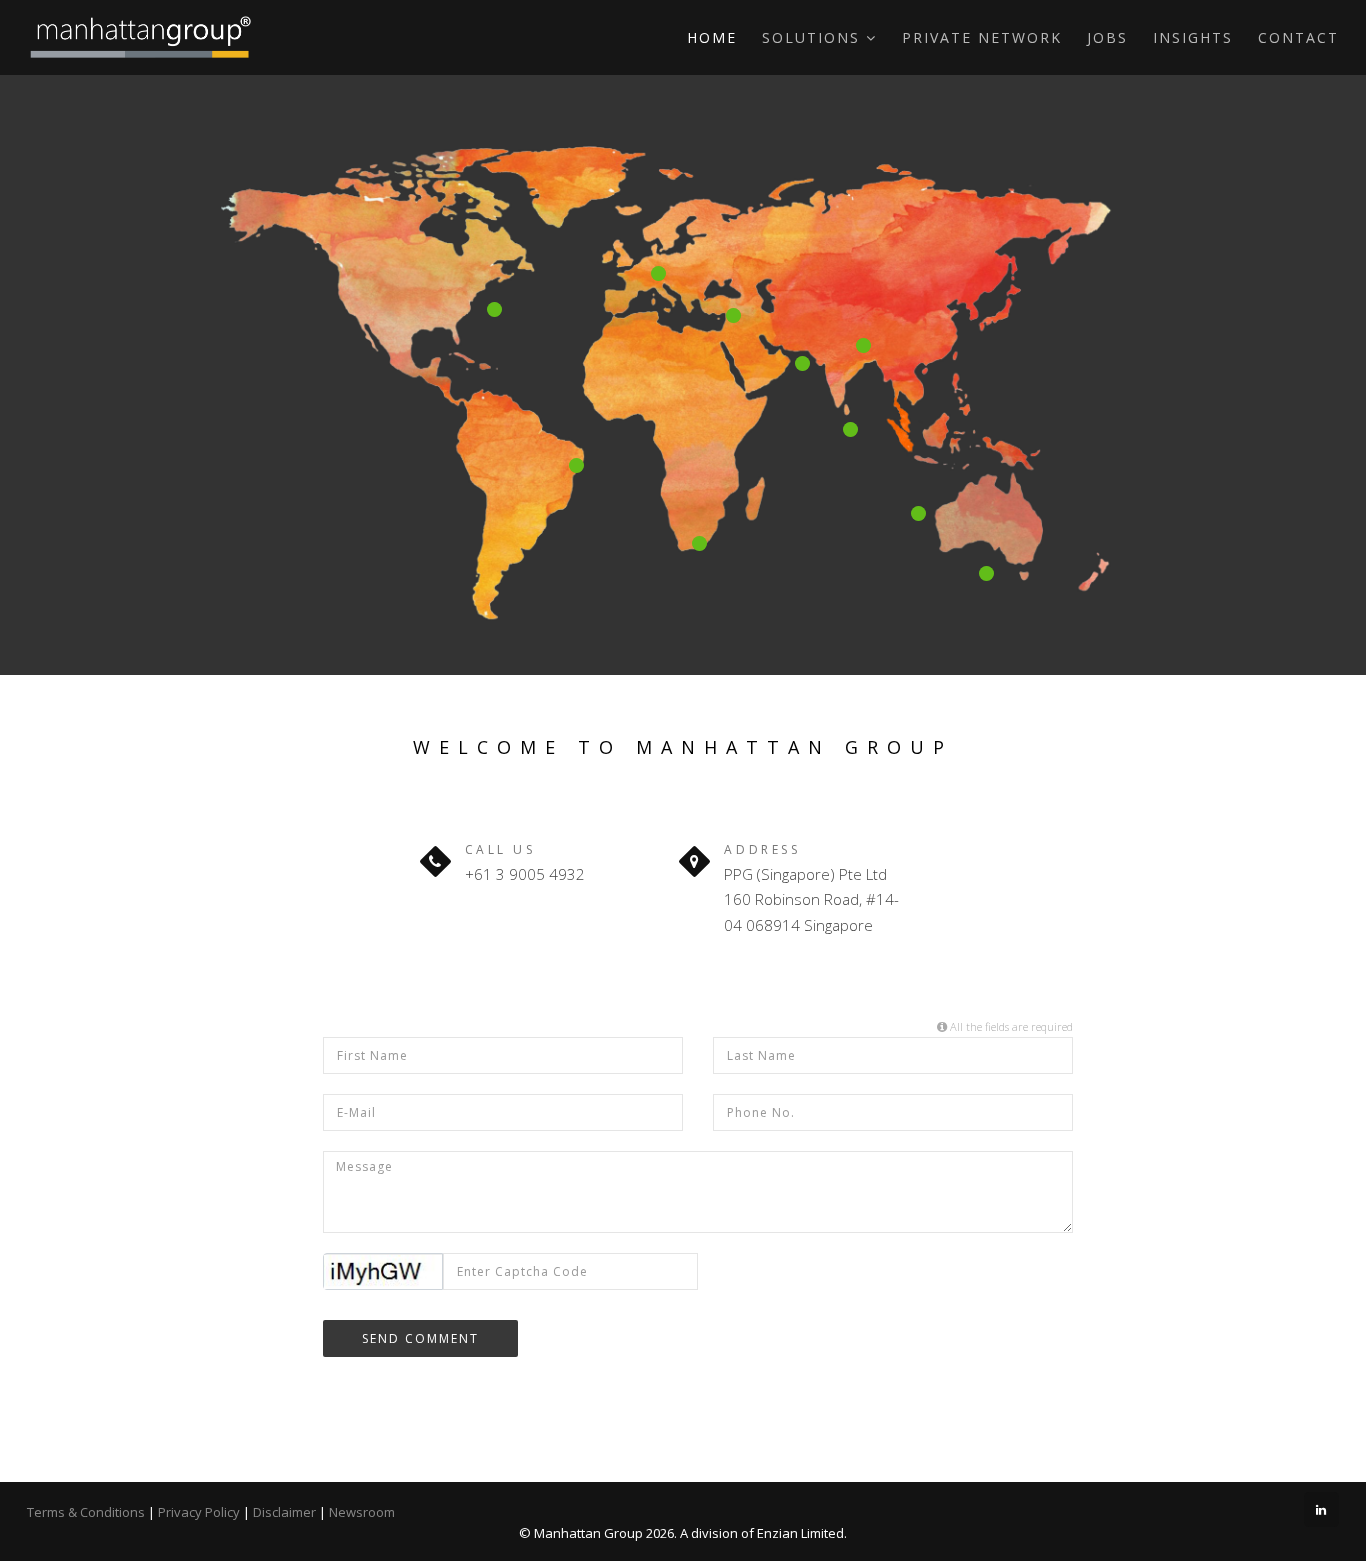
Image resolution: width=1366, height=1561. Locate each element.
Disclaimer (284, 1512)
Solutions (814, 37)
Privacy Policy (199, 1512)
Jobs (1107, 37)
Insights (1193, 37)
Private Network (982, 37)
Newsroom (362, 1512)
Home (712, 37)
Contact (1298, 37)
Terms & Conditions (86, 1512)
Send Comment (420, 1338)
